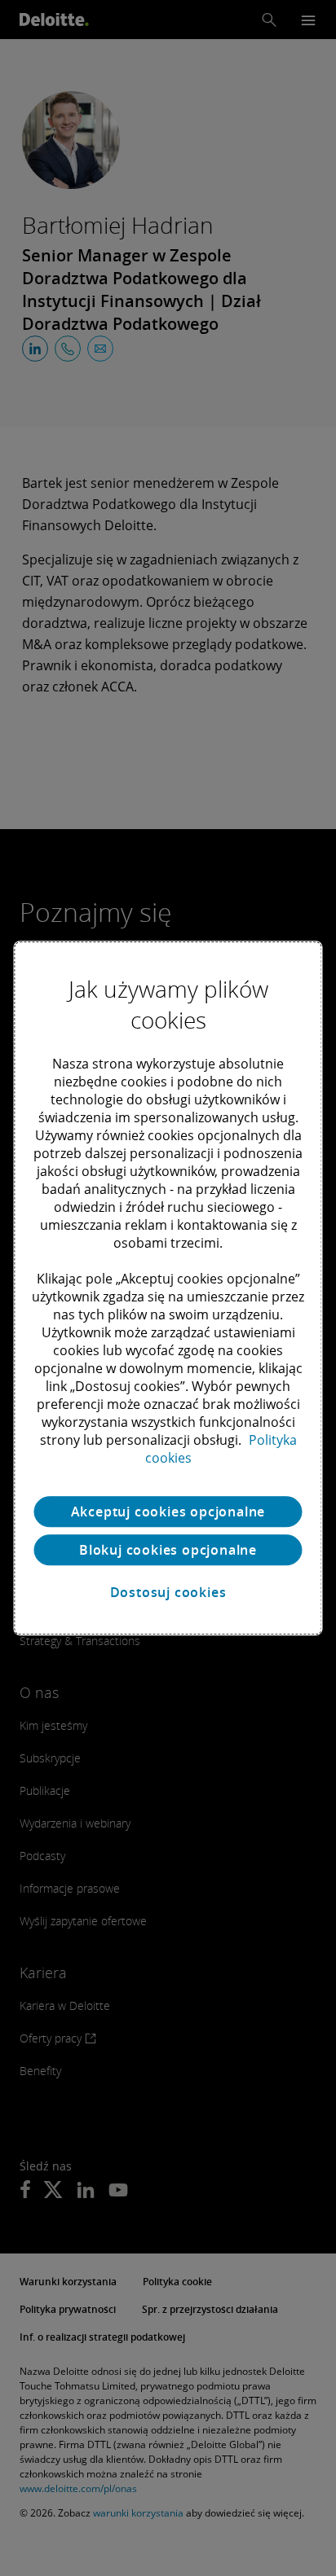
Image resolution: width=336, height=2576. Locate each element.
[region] (168, 1288)
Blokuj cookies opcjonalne (168, 1550)
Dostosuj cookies (168, 1592)
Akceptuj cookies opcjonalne (168, 1512)
